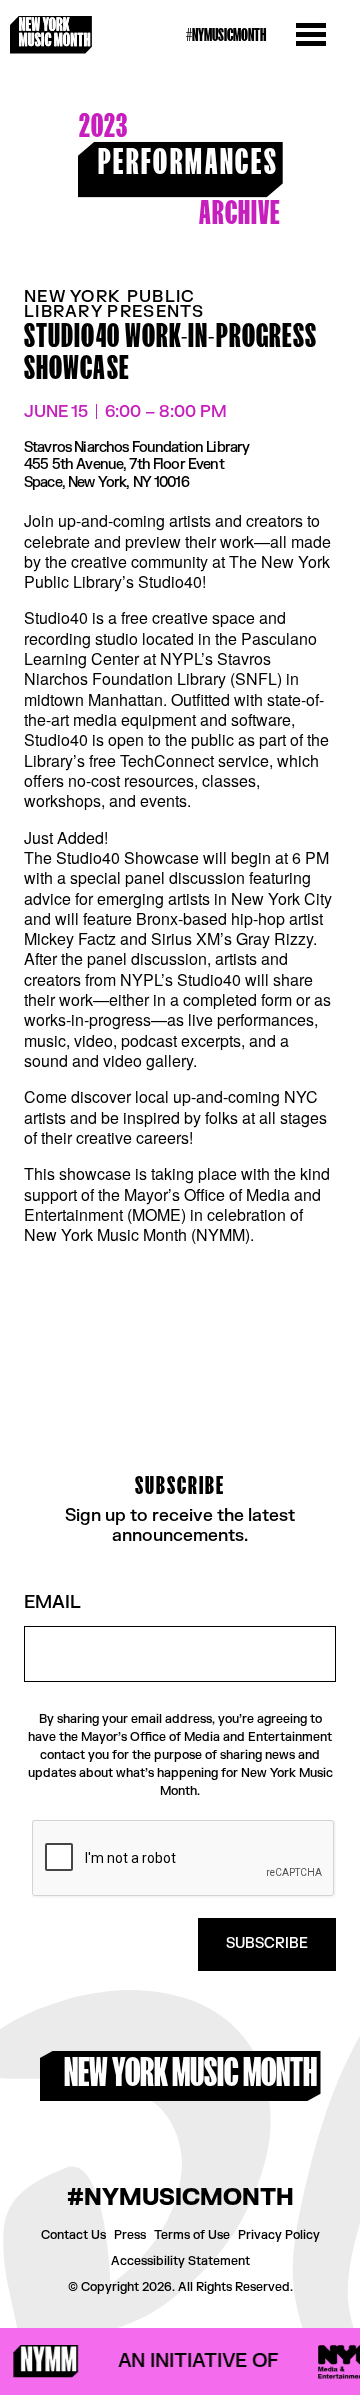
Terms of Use (192, 2235)
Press (130, 2235)
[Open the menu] (311, 35)
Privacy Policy (279, 2235)
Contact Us (73, 2235)
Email (52, 1603)
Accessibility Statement (180, 2261)
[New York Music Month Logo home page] (51, 35)
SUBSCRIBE (267, 1943)
